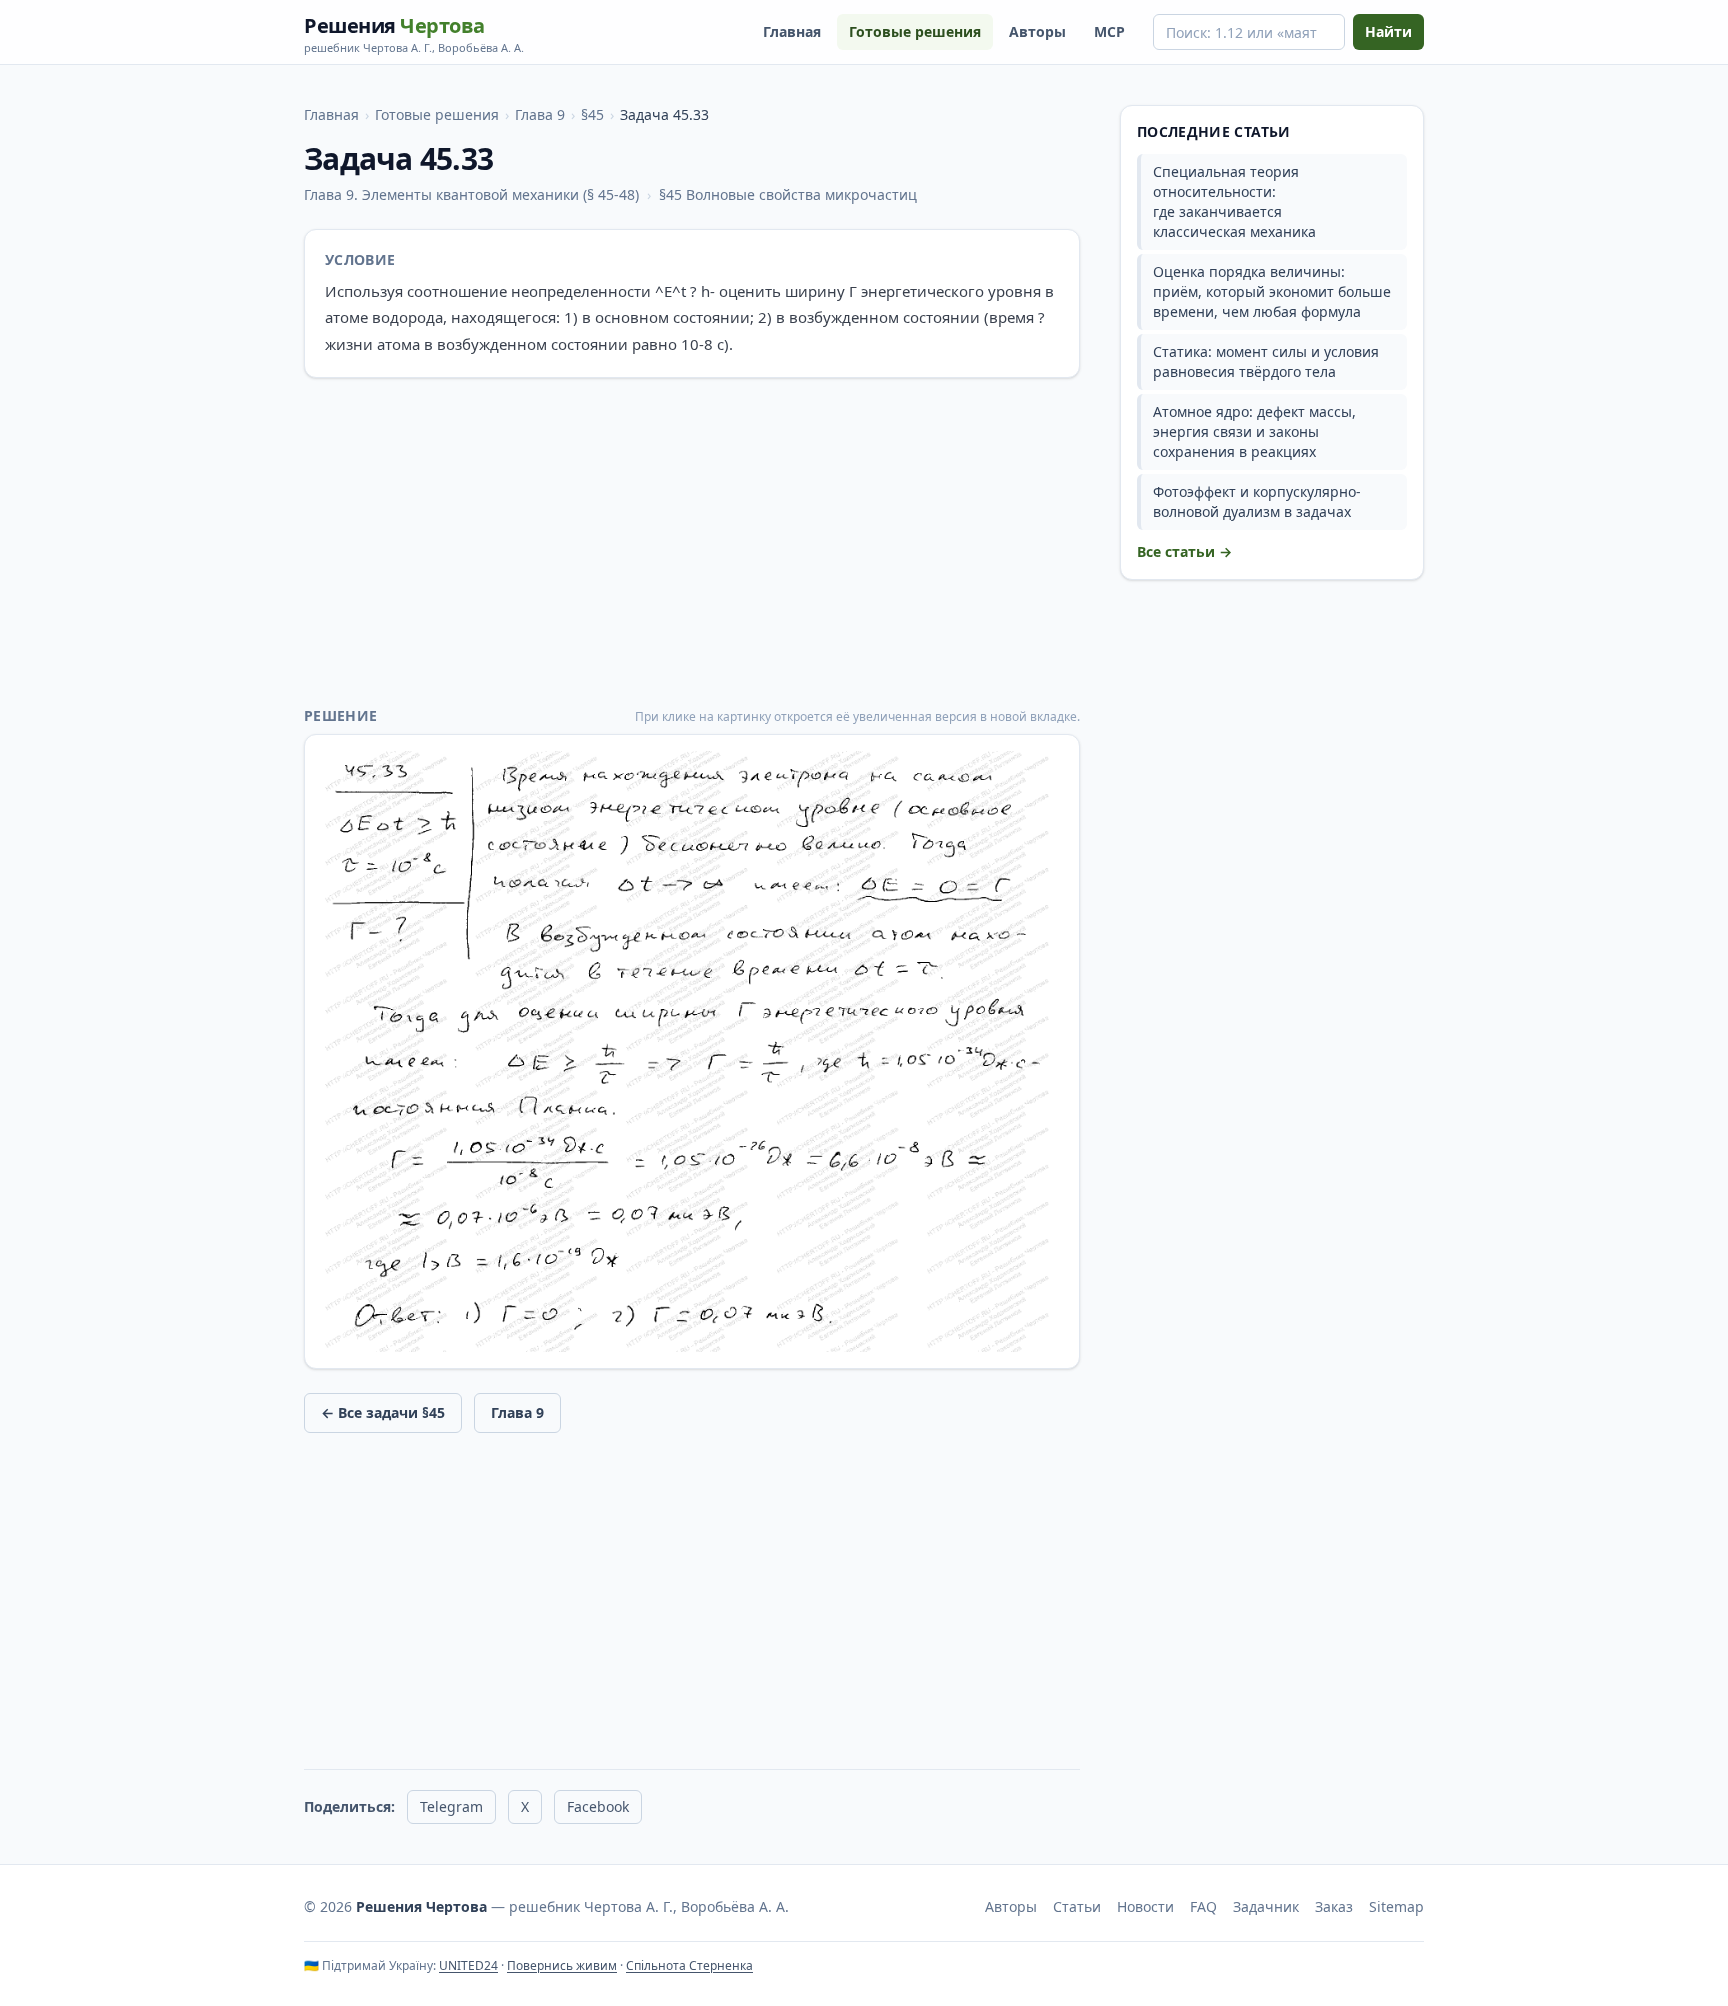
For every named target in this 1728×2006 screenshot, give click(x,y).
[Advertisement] (692, 542)
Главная (792, 31)
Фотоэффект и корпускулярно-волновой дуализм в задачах (1257, 501)
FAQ (1203, 1906)
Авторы (1037, 31)
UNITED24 (468, 1965)
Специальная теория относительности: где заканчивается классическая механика (1234, 201)
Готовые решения (915, 31)
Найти (1388, 31)
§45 (592, 114)
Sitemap (1396, 1906)
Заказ (1334, 1906)
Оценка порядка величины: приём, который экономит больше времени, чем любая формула (1272, 291)
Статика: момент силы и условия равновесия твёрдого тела (1266, 361)
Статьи (1077, 1906)
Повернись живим (562, 1965)
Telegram (451, 1806)
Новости (1145, 1906)
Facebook (598, 1806)
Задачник (1266, 1906)
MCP (1109, 31)
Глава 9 (540, 114)
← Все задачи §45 (383, 1412)
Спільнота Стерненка (689, 1965)
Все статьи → (1184, 551)
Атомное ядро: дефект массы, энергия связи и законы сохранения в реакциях (1254, 431)
